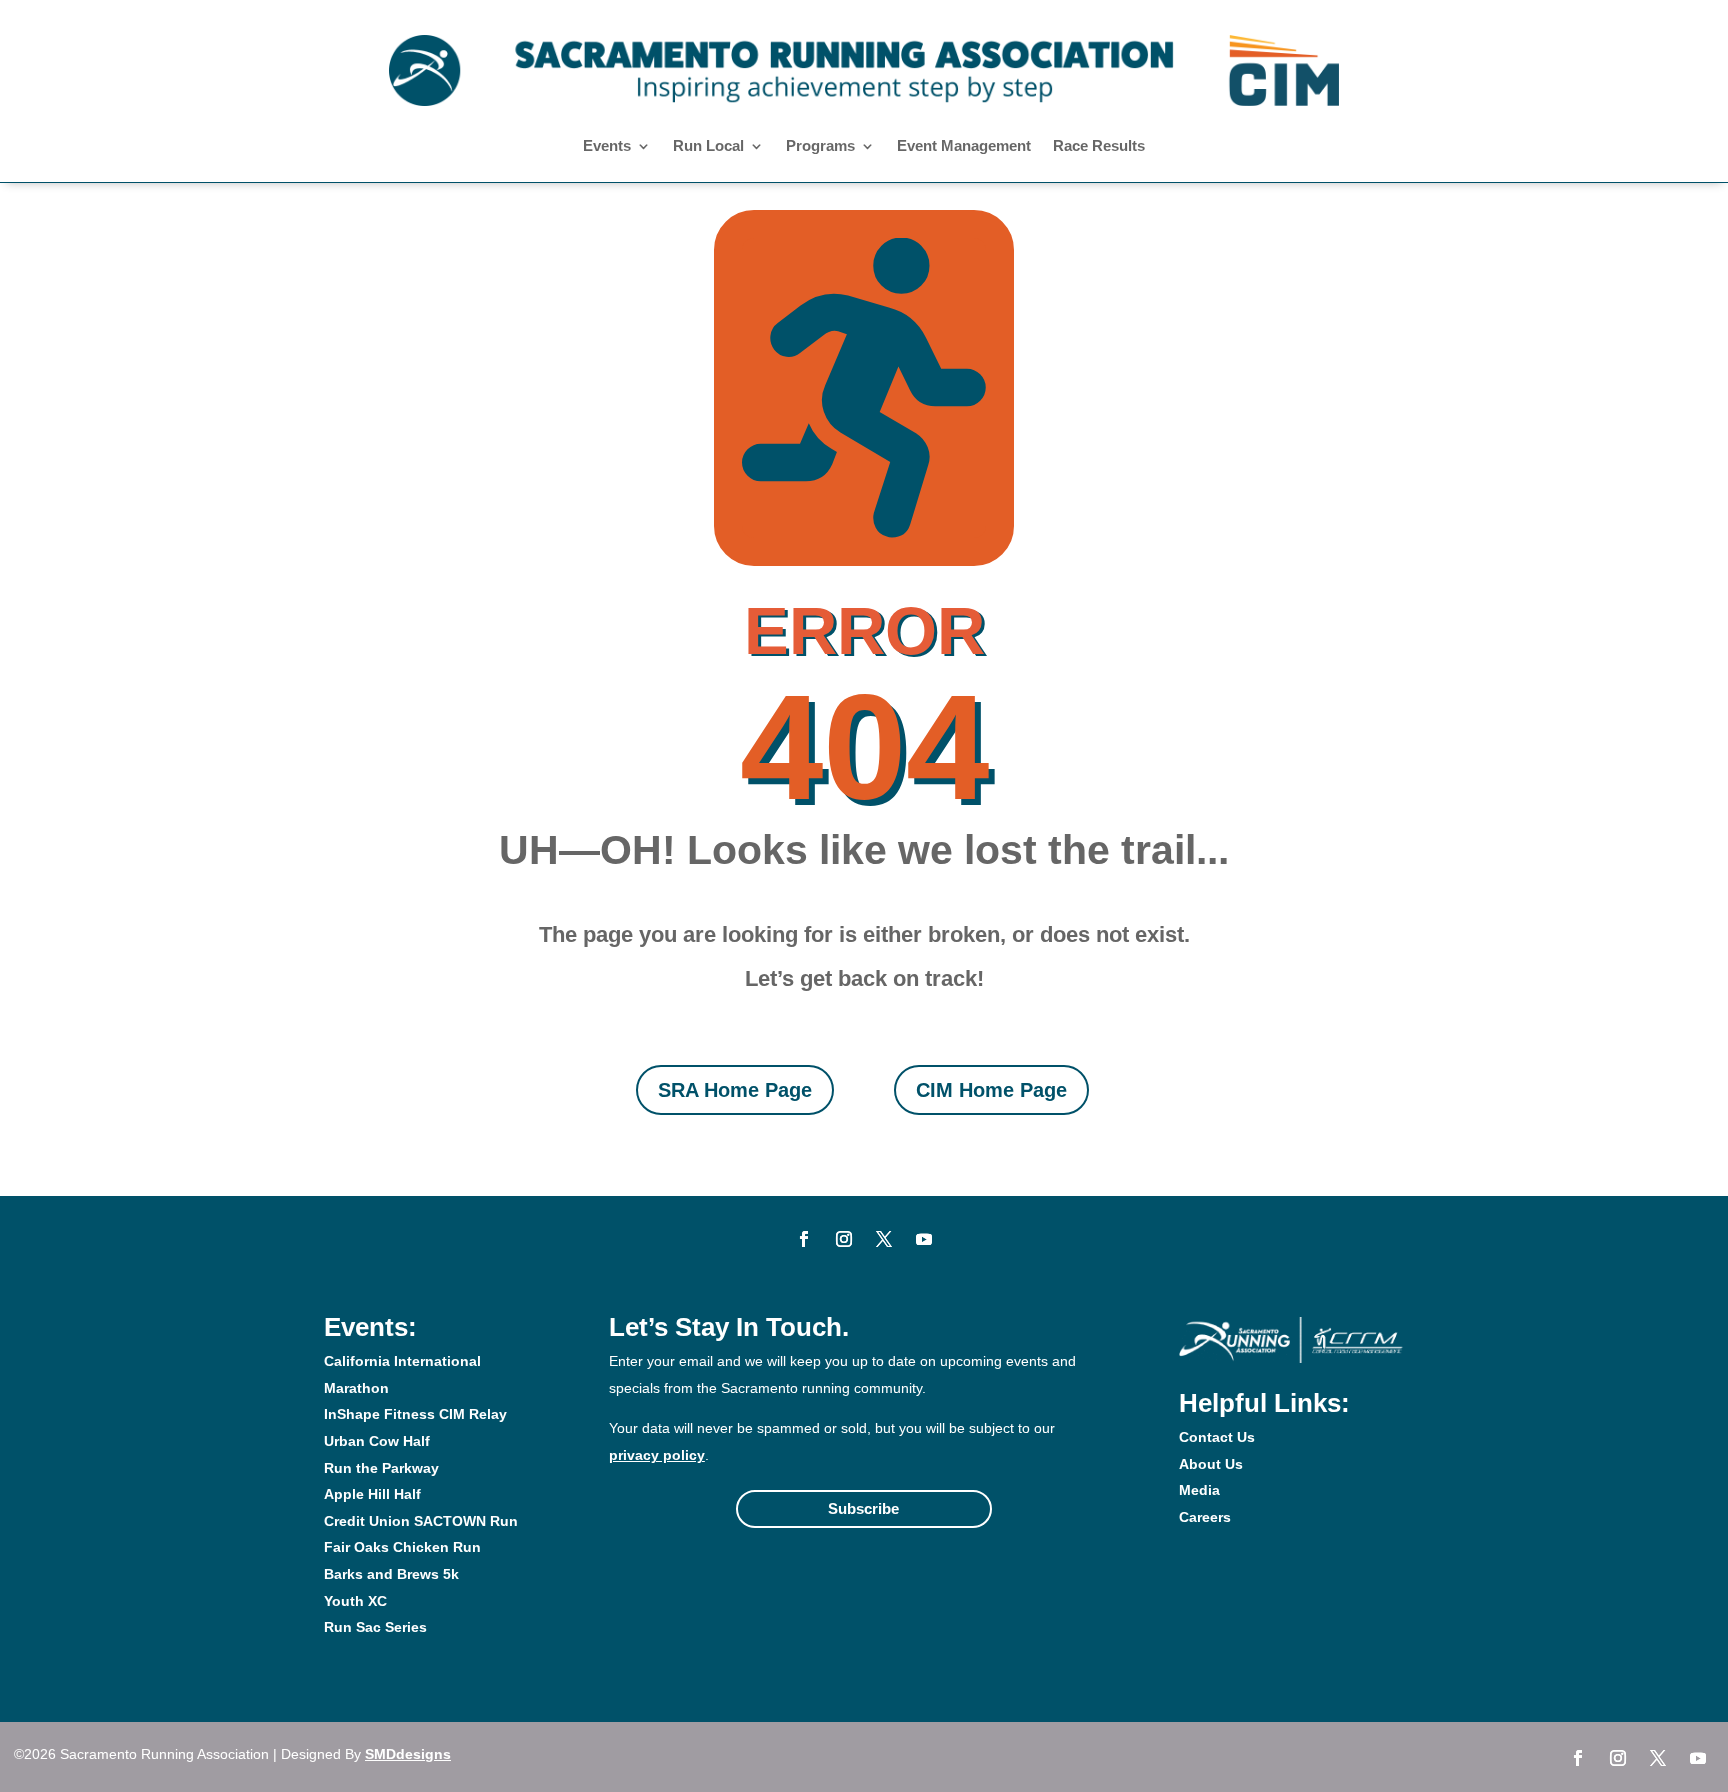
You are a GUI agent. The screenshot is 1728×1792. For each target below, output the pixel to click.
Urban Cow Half (377, 1441)
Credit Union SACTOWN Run (421, 1521)
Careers (1205, 1517)
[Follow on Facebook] (804, 1239)
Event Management (964, 146)
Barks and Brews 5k (391, 1574)
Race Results (1099, 146)
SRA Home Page (735, 1090)
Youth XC (355, 1601)
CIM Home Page (991, 1090)
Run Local (708, 146)
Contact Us (1217, 1437)
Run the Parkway (381, 1468)
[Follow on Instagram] (844, 1239)
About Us (1211, 1464)
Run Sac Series (375, 1627)
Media (1199, 1490)
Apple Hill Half (372, 1494)
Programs (820, 146)
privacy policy (657, 1455)
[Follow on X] (884, 1239)
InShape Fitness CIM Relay (415, 1414)
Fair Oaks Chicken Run (402, 1547)
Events (607, 146)
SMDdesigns (408, 1754)
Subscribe (863, 1508)
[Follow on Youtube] (924, 1239)
